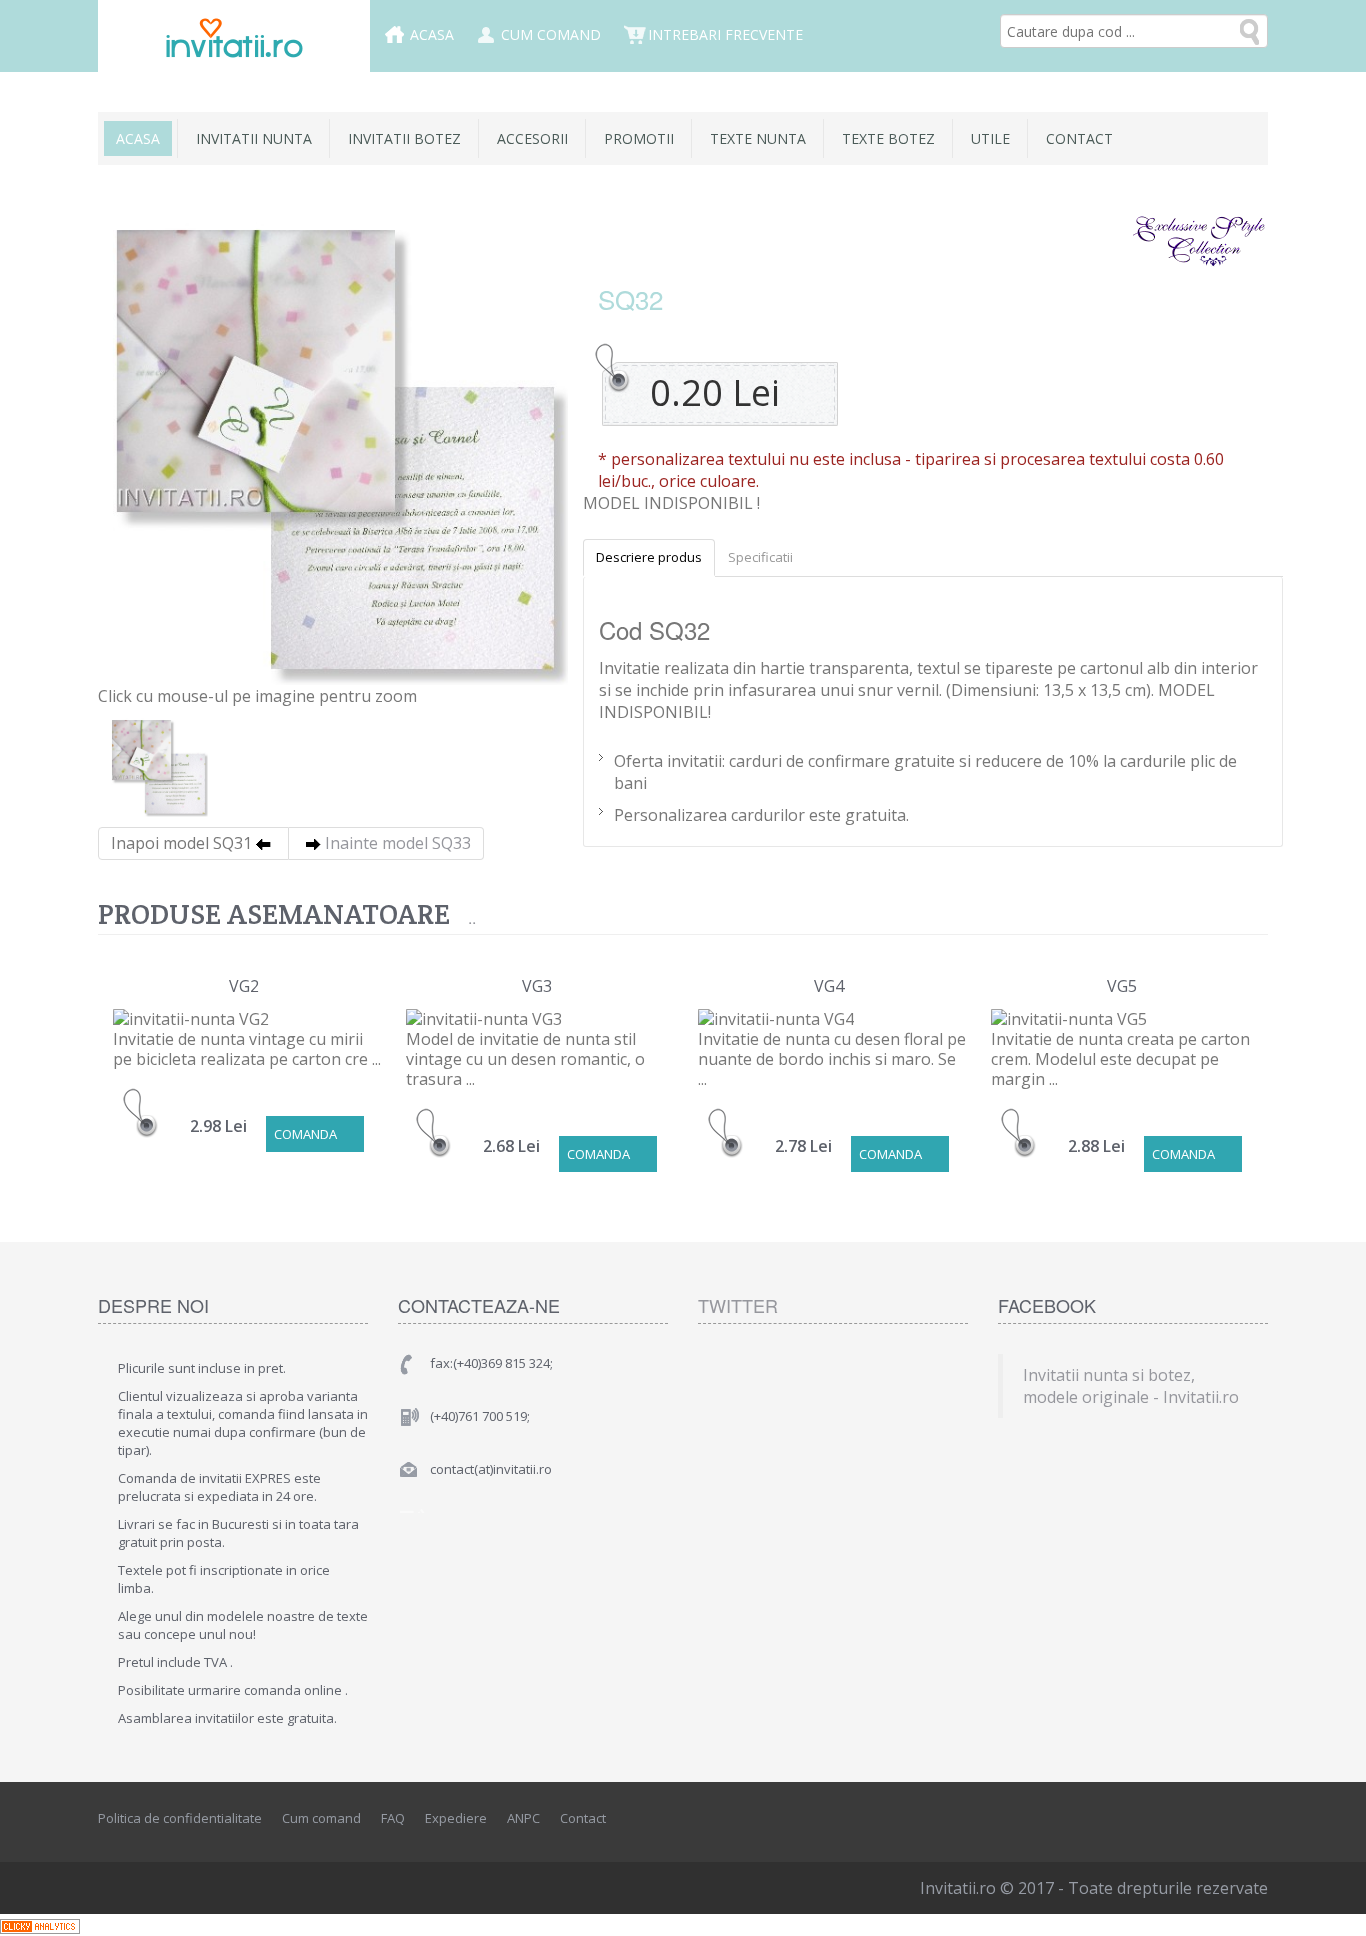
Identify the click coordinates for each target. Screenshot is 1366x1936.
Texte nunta (758, 138)
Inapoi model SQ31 (181, 843)
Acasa (432, 34)
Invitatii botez (404, 138)
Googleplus (1254, 1819)
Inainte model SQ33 (398, 843)
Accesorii (532, 138)
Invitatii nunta (254, 138)
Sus (1332, 1905)
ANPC (523, 1818)
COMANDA (305, 1134)
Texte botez (888, 138)
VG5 (1122, 986)
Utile (990, 138)
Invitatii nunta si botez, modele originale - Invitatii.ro (1131, 1386)
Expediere (456, 1818)
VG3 (537, 986)
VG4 (829, 986)
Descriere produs (649, 557)
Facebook (1164, 1819)
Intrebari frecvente (725, 34)
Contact (1079, 138)
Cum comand (551, 34)
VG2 (244, 986)
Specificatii (760, 557)
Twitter (738, 1305)
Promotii (639, 138)
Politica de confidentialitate (180, 1818)
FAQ (393, 1818)
